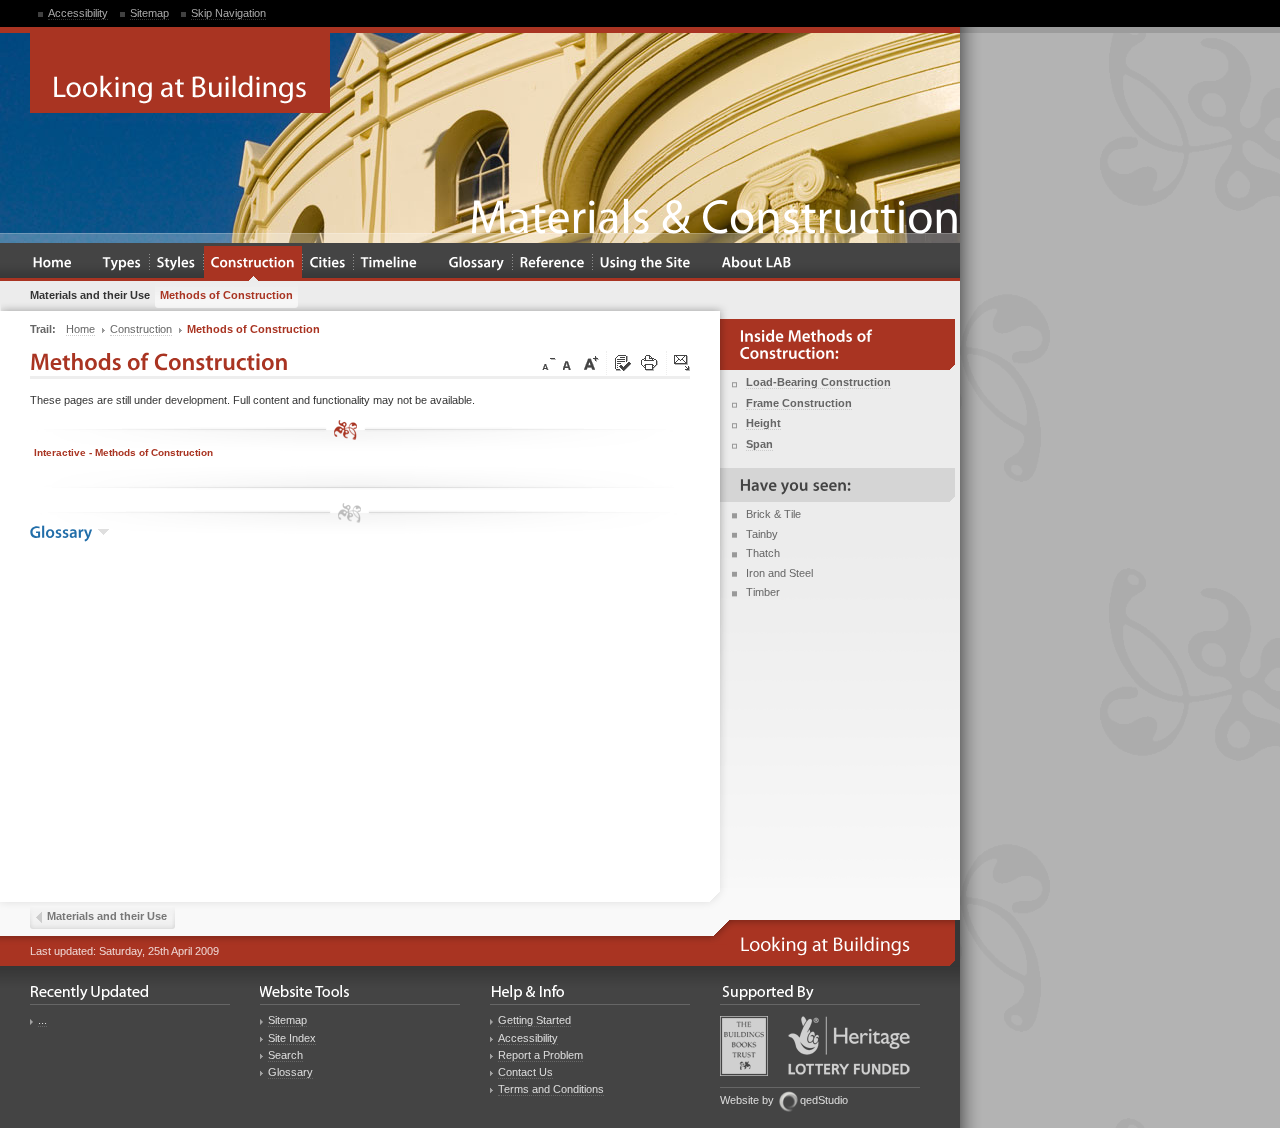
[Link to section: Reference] (552, 263)
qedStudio (824, 1100)
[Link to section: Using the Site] (645, 263)
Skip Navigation (228, 13)
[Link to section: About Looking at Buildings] (757, 263)
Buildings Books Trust (744, 1046)
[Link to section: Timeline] (389, 263)
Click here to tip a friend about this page (683, 364)
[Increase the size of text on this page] (590, 364)
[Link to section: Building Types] (122, 263)
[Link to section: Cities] (328, 263)
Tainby (762, 534)
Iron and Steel (779, 573)
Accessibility (78, 13)
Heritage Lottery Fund (849, 1045)
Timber (763, 592)
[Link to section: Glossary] (477, 263)
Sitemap (149, 13)
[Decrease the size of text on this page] (547, 364)
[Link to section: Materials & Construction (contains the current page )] (253, 263)
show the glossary (103, 532)
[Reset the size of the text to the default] (570, 364)
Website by (747, 1100)
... (42, 1020)
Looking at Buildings (180, 73)
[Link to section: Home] (52, 263)
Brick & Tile (773, 514)
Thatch (763, 553)
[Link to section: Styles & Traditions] (176, 263)
